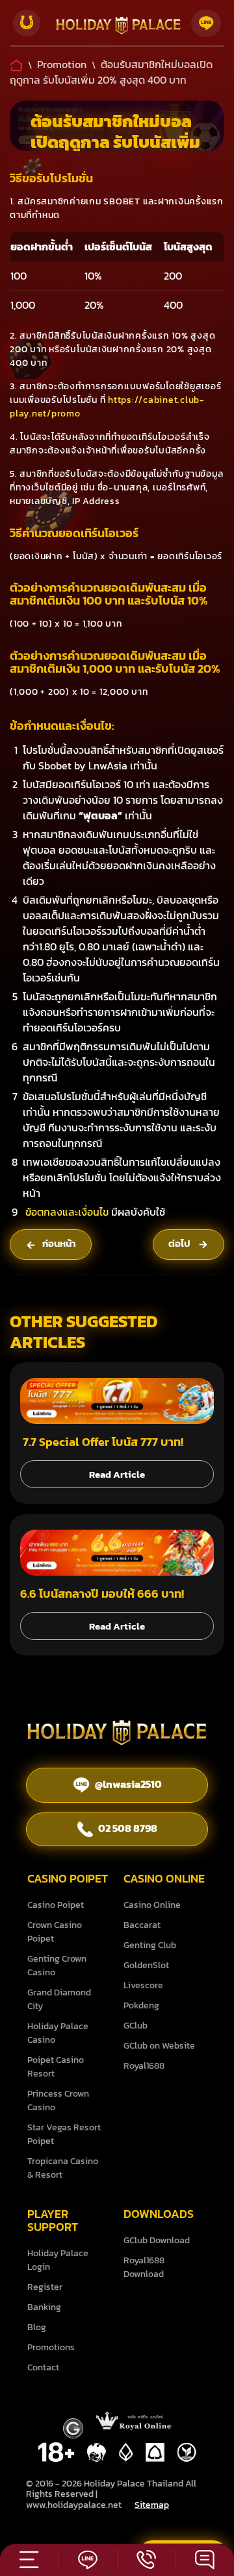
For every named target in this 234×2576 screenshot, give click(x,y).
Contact (43, 2367)
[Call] (146, 2557)
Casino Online (152, 1905)
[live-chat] (205, 2557)
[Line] (206, 23)
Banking (44, 2307)
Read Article (117, 1474)
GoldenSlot (146, 1965)
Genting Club (150, 1945)
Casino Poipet (56, 1905)
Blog (37, 2327)
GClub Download (157, 2240)
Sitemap (152, 2505)
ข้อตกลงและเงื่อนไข (67, 1212)
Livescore (143, 1985)
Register (45, 2287)
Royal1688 (144, 2066)
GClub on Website (159, 2046)
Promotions (51, 2347)
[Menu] (29, 2557)
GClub (136, 2026)
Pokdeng (141, 2005)
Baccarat (142, 1925)
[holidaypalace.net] (117, 1735)
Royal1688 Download (144, 2267)
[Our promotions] (27, 23)
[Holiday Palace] (118, 28)
